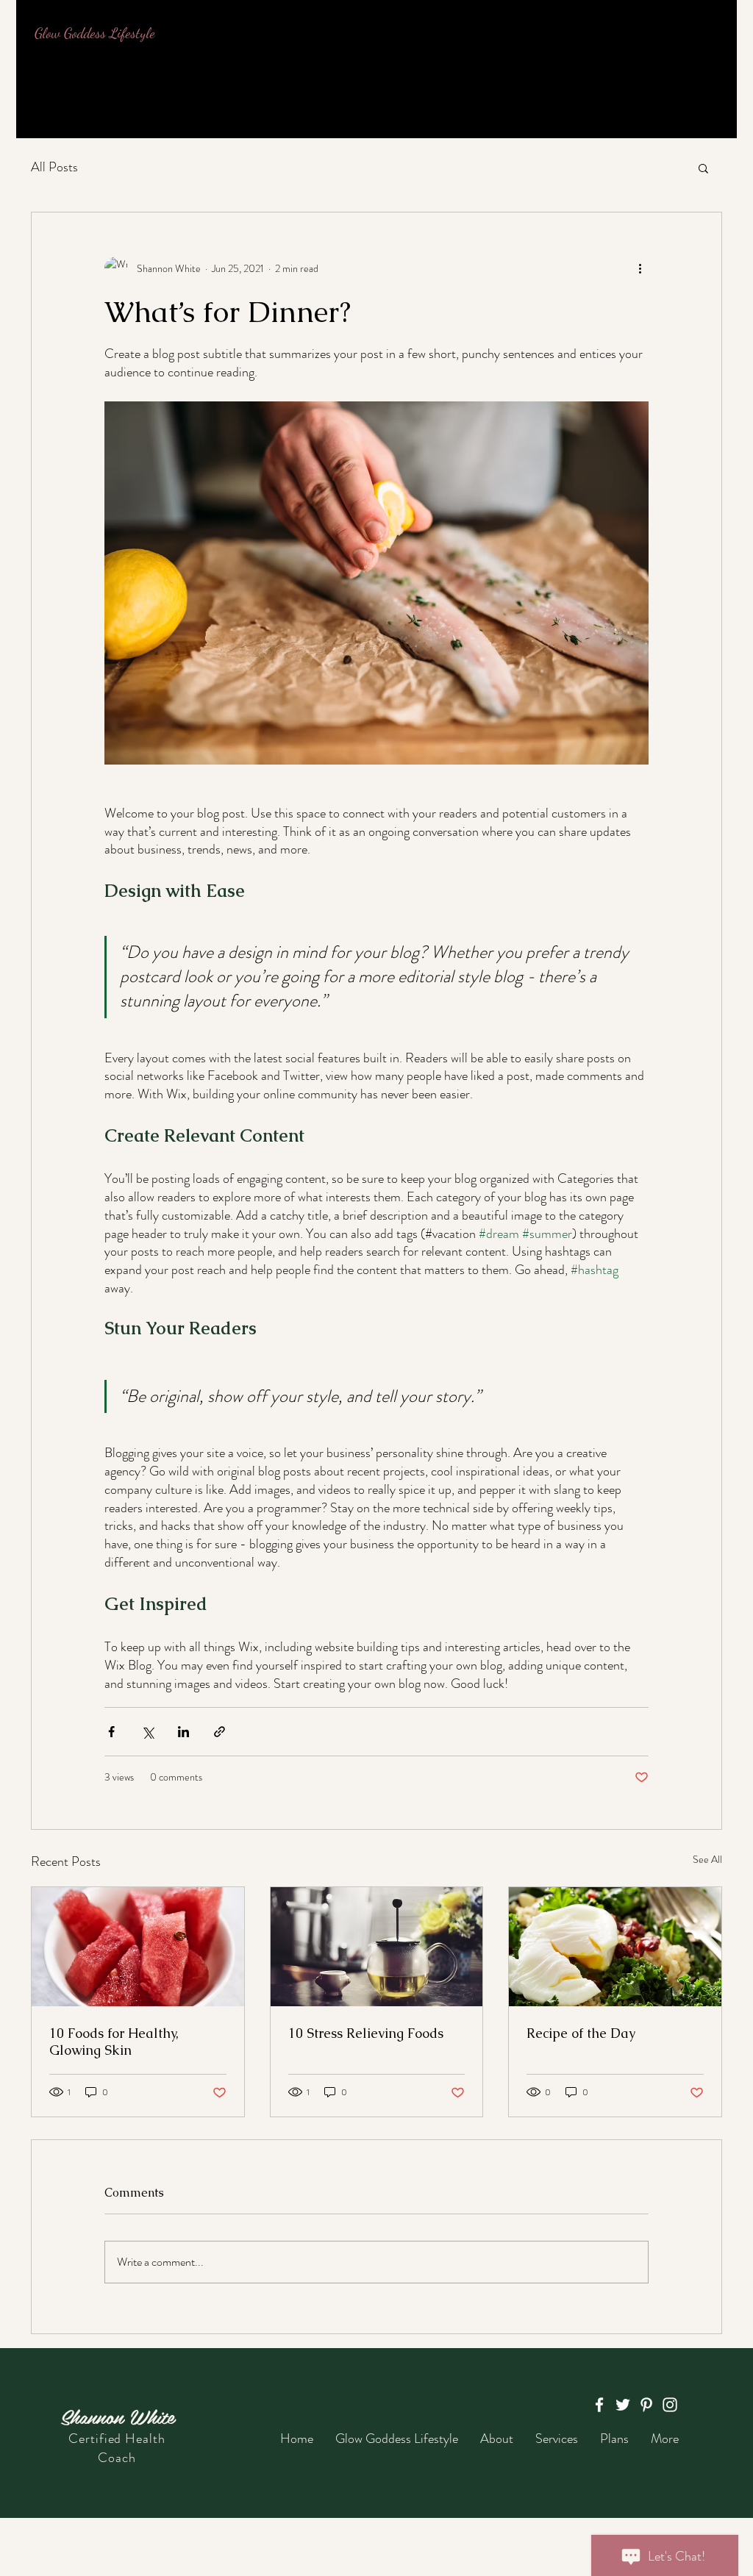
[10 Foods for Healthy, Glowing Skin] (138, 1947)
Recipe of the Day (581, 2033)
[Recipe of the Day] (615, 1947)
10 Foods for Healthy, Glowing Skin (114, 2042)
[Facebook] (599, 2405)
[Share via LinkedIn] (183, 1732)
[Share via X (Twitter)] (147, 1732)
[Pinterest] (646, 2405)
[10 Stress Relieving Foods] (377, 1947)
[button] (703, 168)
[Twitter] (623, 2405)
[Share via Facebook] (111, 1732)
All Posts (54, 167)
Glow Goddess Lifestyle (95, 33)
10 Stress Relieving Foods (366, 2033)
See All (707, 1859)
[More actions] (640, 268)
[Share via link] (220, 1732)
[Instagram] (670, 2405)
